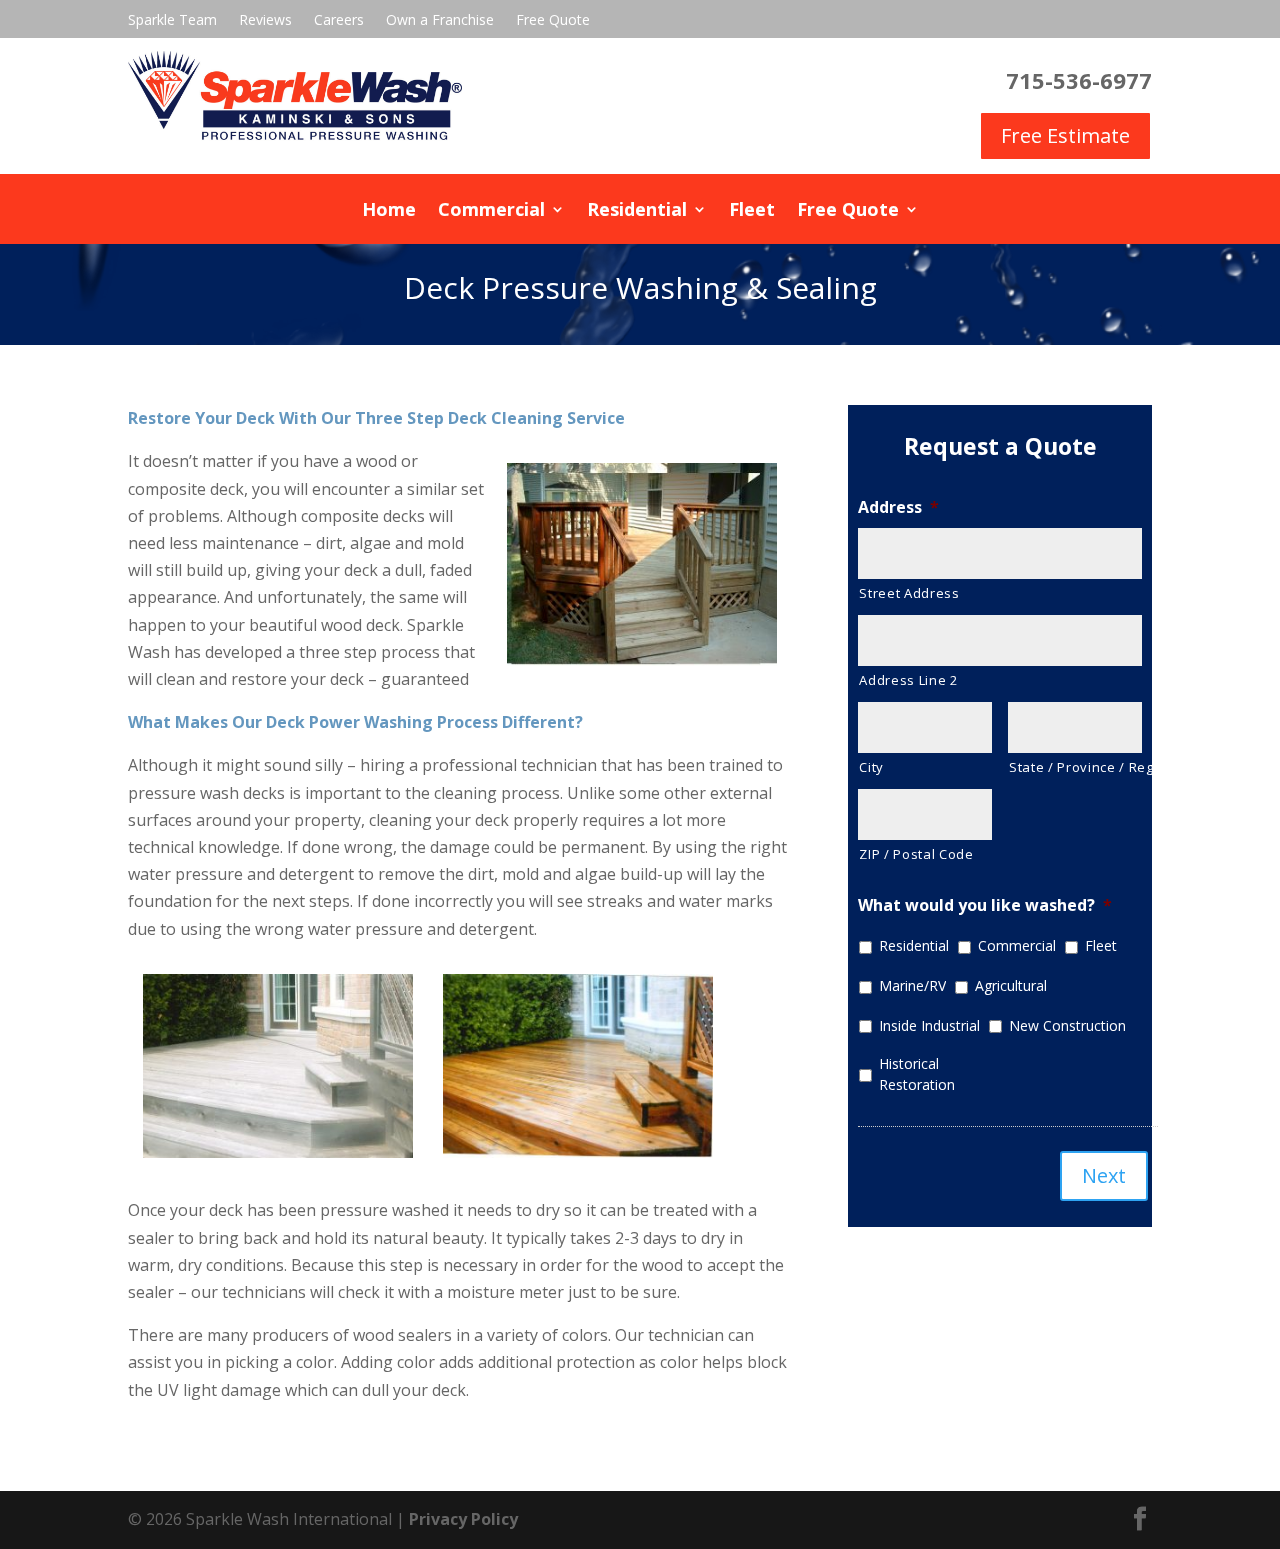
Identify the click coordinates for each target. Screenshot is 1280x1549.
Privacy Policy (463, 1519)
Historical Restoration (917, 1074)
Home (389, 211)
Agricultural (1011, 985)
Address (898, 507)
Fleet (752, 211)
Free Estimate (1065, 135)
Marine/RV (912, 985)
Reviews (265, 21)
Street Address (909, 593)
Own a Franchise (440, 21)
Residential (637, 211)
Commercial (491, 211)
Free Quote (553, 21)
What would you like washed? (985, 905)
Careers (339, 21)
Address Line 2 (908, 680)
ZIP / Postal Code (916, 854)
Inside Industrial (929, 1025)
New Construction (1067, 1025)
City (871, 767)
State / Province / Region (1075, 767)
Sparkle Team (172, 21)
